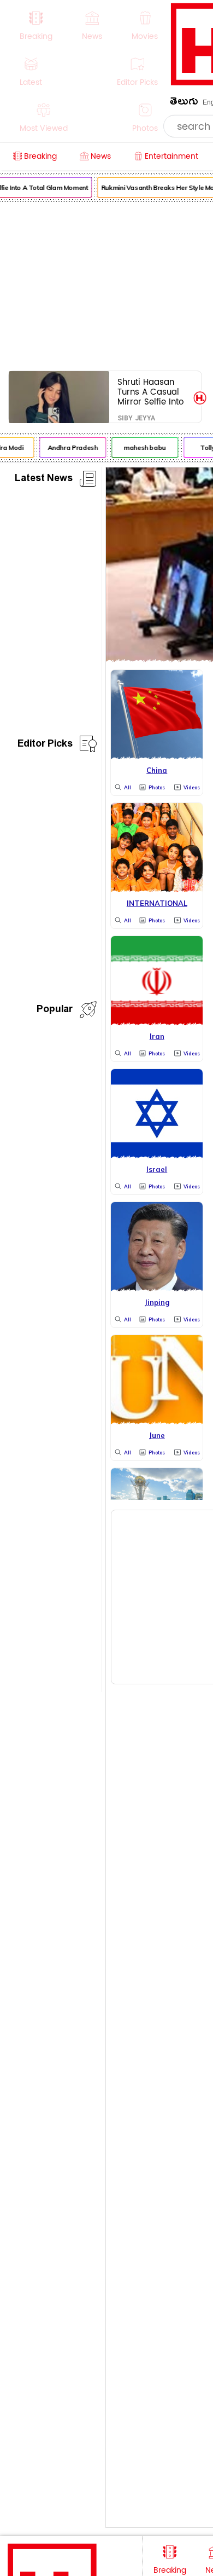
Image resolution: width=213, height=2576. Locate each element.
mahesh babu (142, 447)
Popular (55, 1011)
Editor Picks (45, 745)
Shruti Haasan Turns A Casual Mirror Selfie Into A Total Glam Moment (150, 392)
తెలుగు (184, 103)
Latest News (44, 480)
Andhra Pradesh (70, 447)
